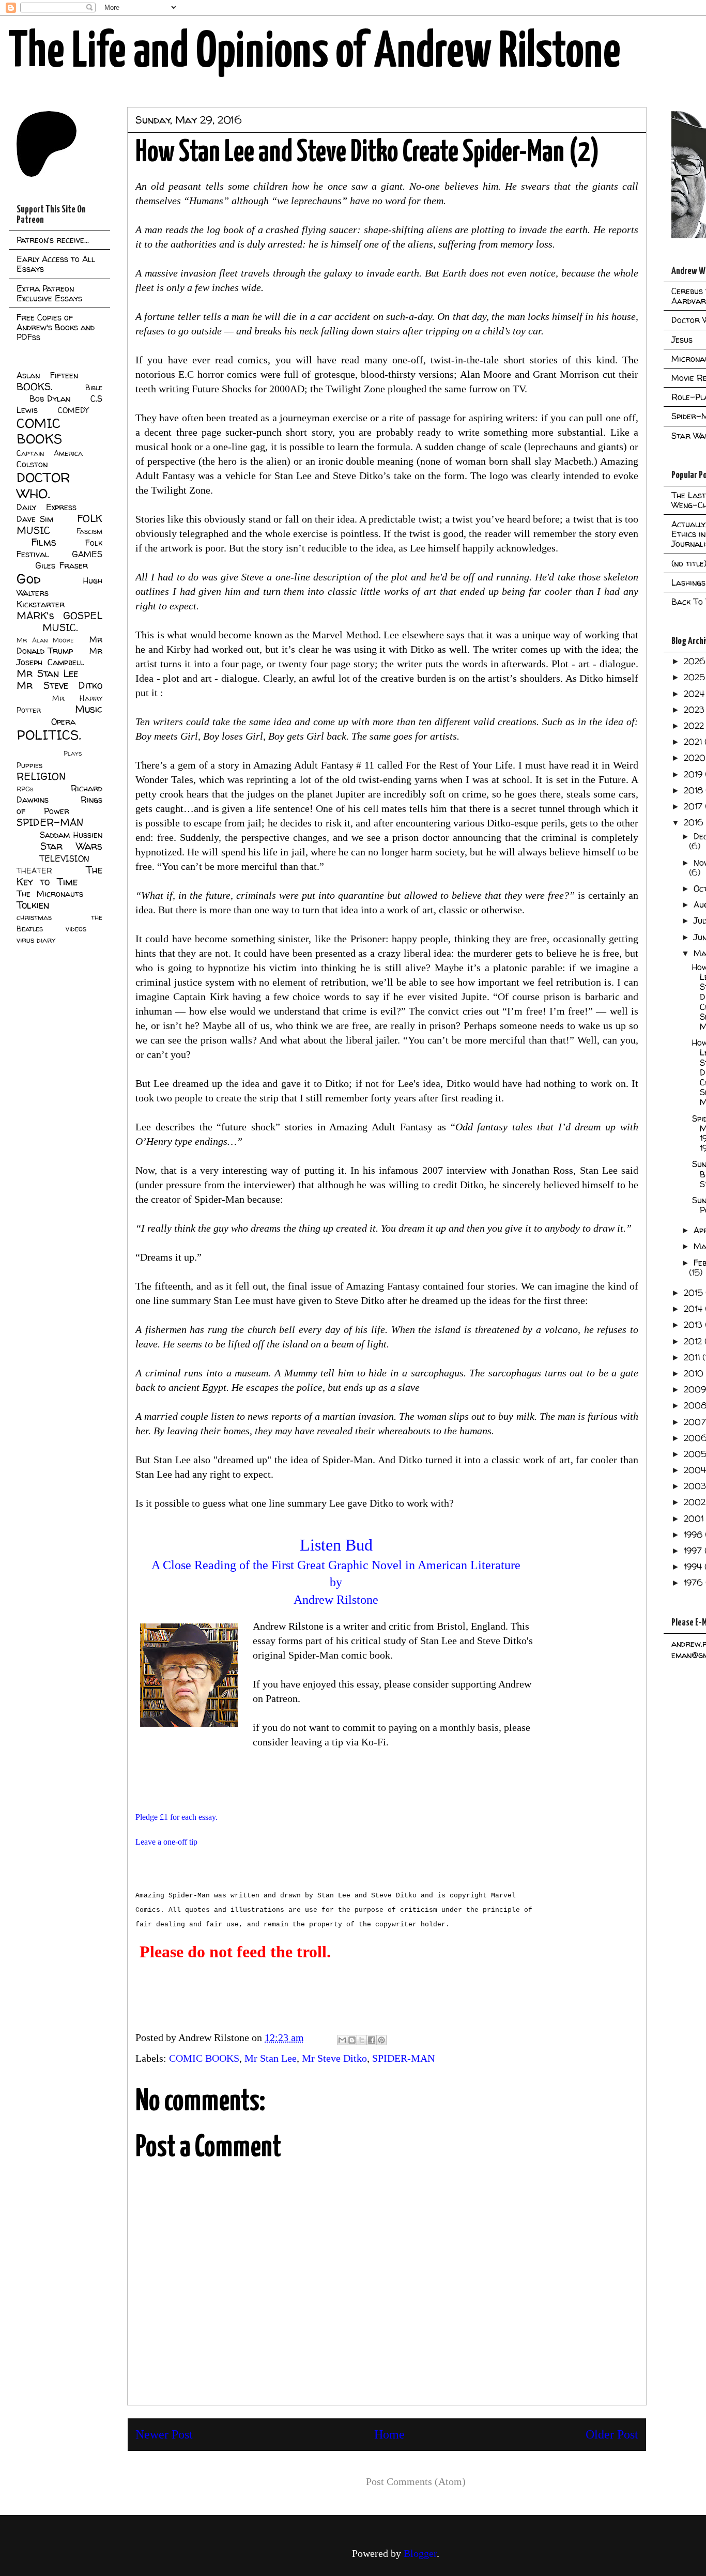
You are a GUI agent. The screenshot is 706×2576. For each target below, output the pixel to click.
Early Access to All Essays (56, 264)
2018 (695, 790)
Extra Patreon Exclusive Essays (49, 293)
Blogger (420, 2553)
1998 (694, 1535)
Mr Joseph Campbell (59, 656)
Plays (73, 753)
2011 (693, 1357)
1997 (694, 1551)
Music (89, 709)
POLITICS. (49, 735)
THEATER (34, 871)
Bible (94, 388)
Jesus (682, 340)
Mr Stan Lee (271, 2058)
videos (76, 929)
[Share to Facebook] (372, 2040)
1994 (694, 1567)
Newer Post (164, 2434)
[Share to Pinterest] (381, 2040)
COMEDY (73, 410)
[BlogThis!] (352, 2040)
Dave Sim (35, 519)
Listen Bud (336, 1545)
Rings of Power (59, 805)
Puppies (29, 765)
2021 (694, 742)
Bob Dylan (50, 398)
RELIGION (41, 776)
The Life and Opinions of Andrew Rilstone (314, 53)
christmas (34, 917)
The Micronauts (50, 894)
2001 (695, 1519)
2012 (694, 1341)
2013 (694, 1325)
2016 (695, 822)
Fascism (89, 531)
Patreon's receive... (53, 240)
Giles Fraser (61, 565)
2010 (695, 1373)
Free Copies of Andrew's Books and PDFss (56, 327)
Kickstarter (41, 604)
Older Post (612, 2434)
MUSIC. (60, 627)
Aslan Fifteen (47, 375)
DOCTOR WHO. (43, 485)
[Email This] (342, 2040)
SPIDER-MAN (403, 2058)
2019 (694, 774)
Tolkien (33, 905)
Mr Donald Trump (59, 645)
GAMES (87, 554)
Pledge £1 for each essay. (177, 1817)
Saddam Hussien (71, 835)
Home (389, 2434)
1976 (695, 1583)
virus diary (36, 940)
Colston (32, 464)
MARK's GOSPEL (59, 616)
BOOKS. (34, 387)
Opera (63, 722)
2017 (694, 806)
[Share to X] (362, 2040)
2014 (694, 1309)
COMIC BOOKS (204, 2058)
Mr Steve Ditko (334, 2058)
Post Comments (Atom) (416, 2481)
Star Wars (72, 846)
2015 (695, 1293)
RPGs (25, 789)
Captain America (50, 453)
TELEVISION (64, 858)
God (29, 579)
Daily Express (47, 507)
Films (44, 542)
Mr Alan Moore (45, 640)
